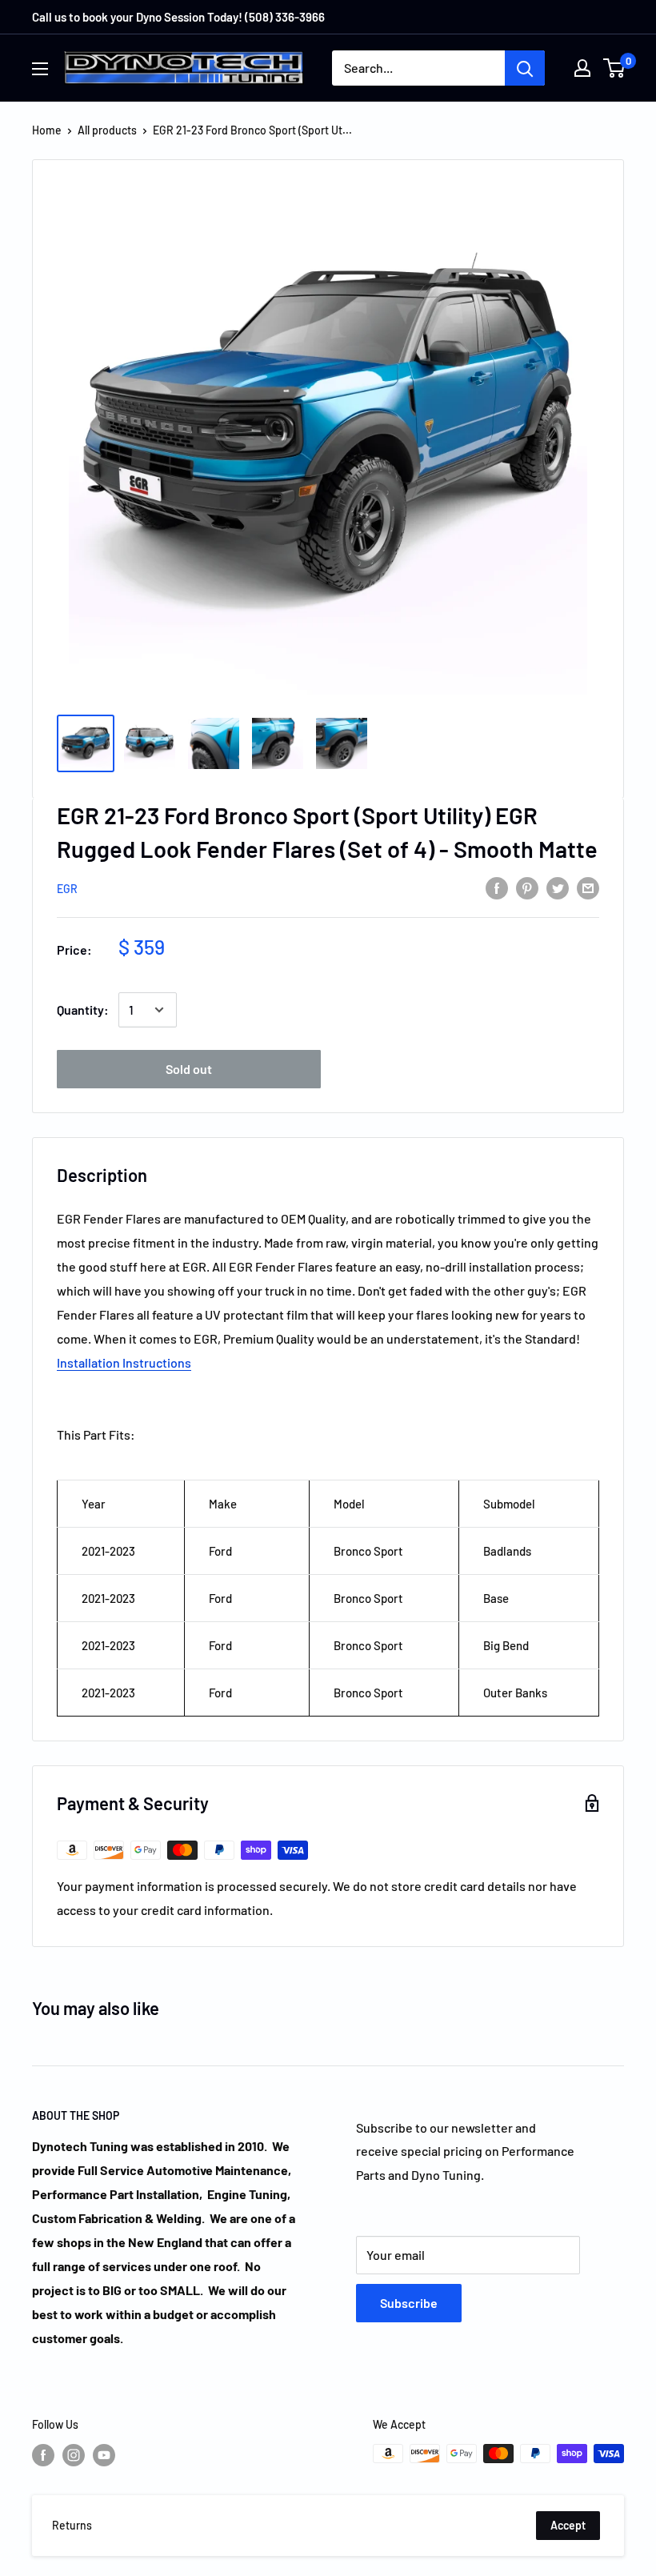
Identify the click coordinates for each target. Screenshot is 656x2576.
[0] (615, 68)
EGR (67, 889)
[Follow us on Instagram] (74, 2455)
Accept (568, 2525)
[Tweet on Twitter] (558, 887)
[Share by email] (588, 887)
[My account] (582, 68)
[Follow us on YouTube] (104, 2455)
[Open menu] (40, 69)
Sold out (189, 1069)
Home (47, 130)
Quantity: (83, 1010)
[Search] (525, 68)
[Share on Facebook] (497, 887)
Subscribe (409, 2303)
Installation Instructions (124, 1362)
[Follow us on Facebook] (43, 2455)
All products (107, 130)
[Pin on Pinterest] (527, 887)
